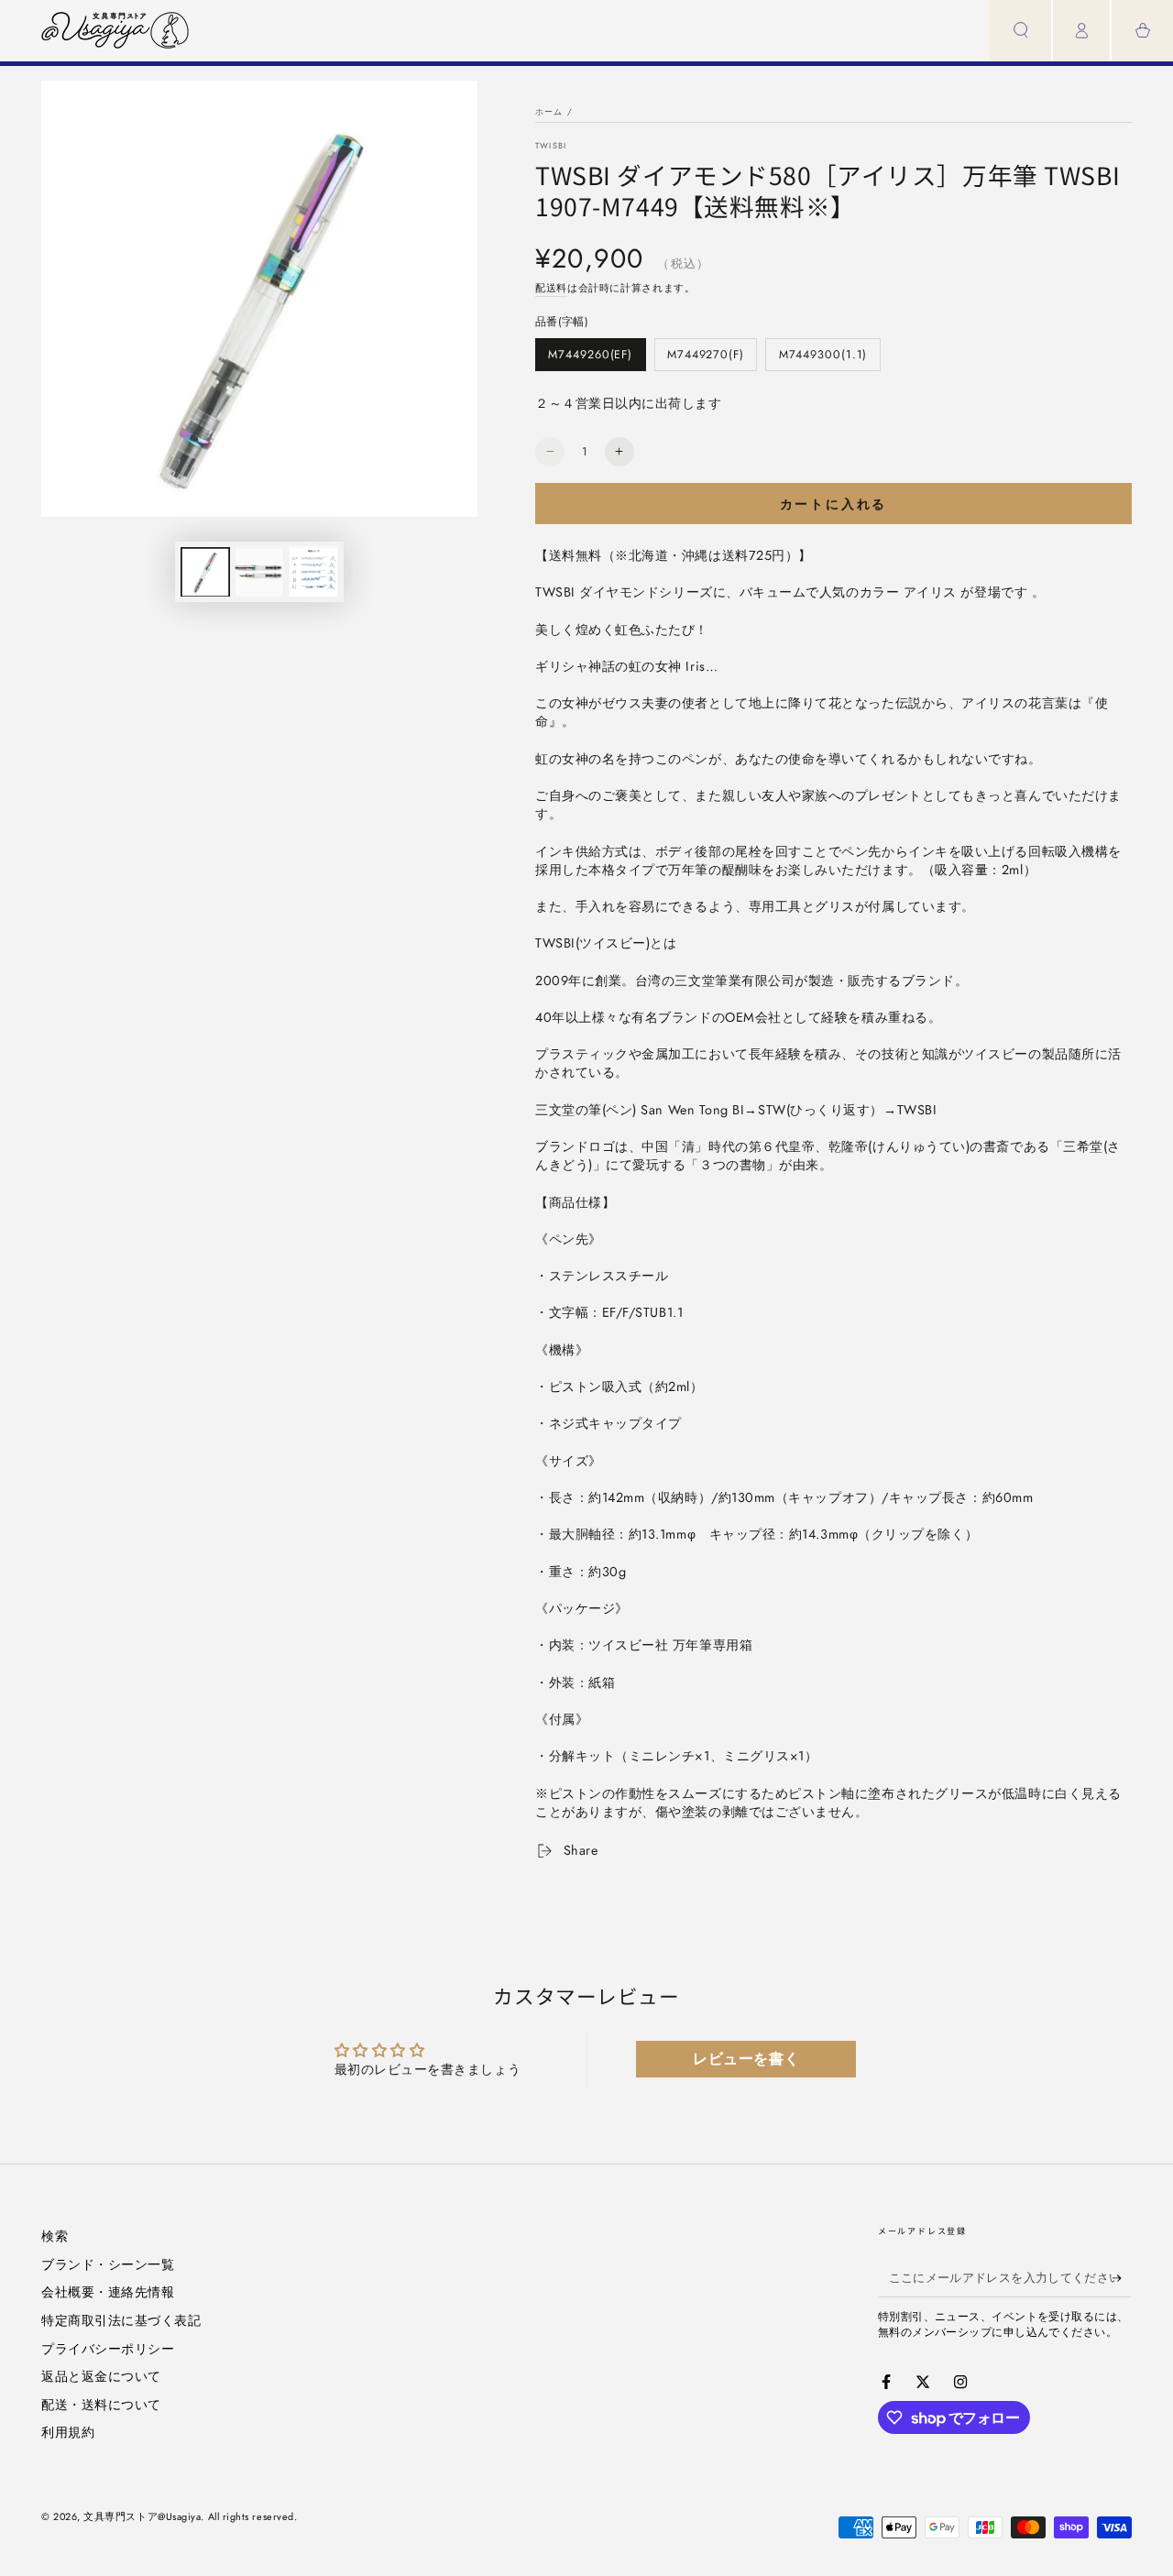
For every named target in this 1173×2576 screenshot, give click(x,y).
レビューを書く (746, 2059)
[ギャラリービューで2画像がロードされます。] (259, 571)
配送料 (551, 288)
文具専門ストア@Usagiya (142, 2516)
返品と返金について (101, 2376)
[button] (1020, 31)
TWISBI (551, 145)
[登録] (1122, 2278)
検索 (55, 2236)
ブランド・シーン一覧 (108, 2264)
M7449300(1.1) (823, 359)
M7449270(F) (705, 359)
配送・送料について (101, 2405)
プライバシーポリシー (108, 2349)
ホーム (549, 111)
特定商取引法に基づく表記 (121, 2320)
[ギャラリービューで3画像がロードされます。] (313, 571)
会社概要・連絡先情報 (108, 2292)
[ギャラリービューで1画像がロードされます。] (205, 571)
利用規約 (68, 2432)
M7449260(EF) (590, 359)
